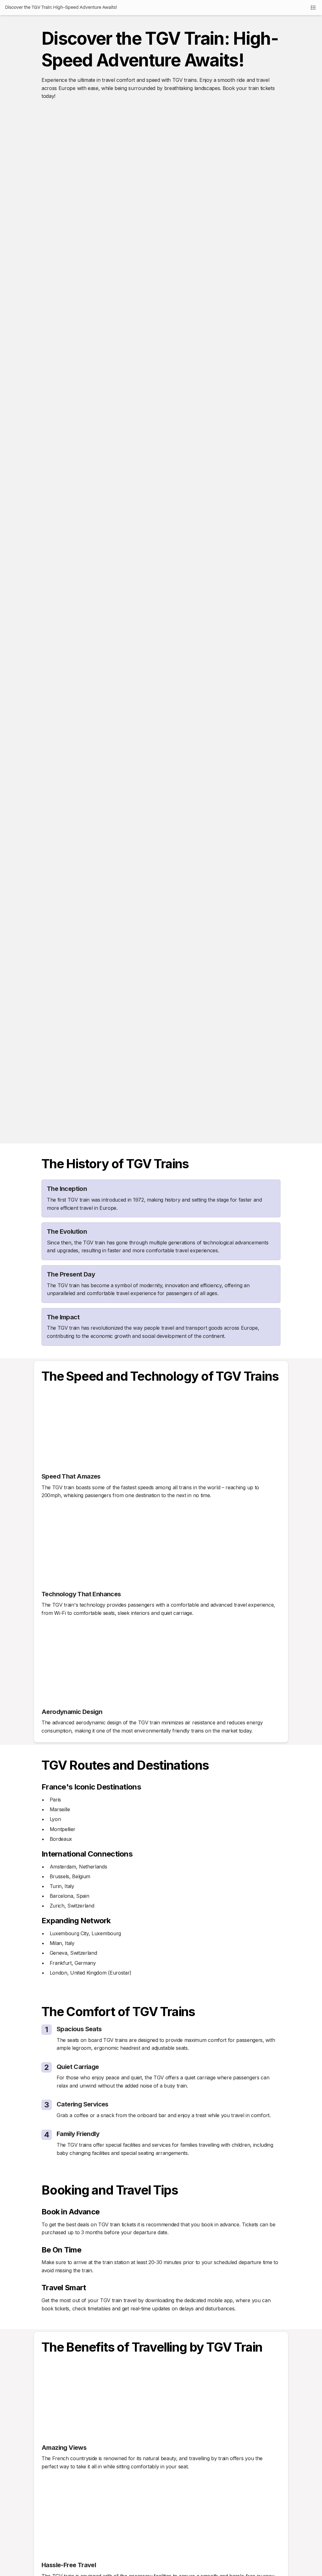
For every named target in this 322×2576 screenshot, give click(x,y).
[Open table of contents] (313, 8)
